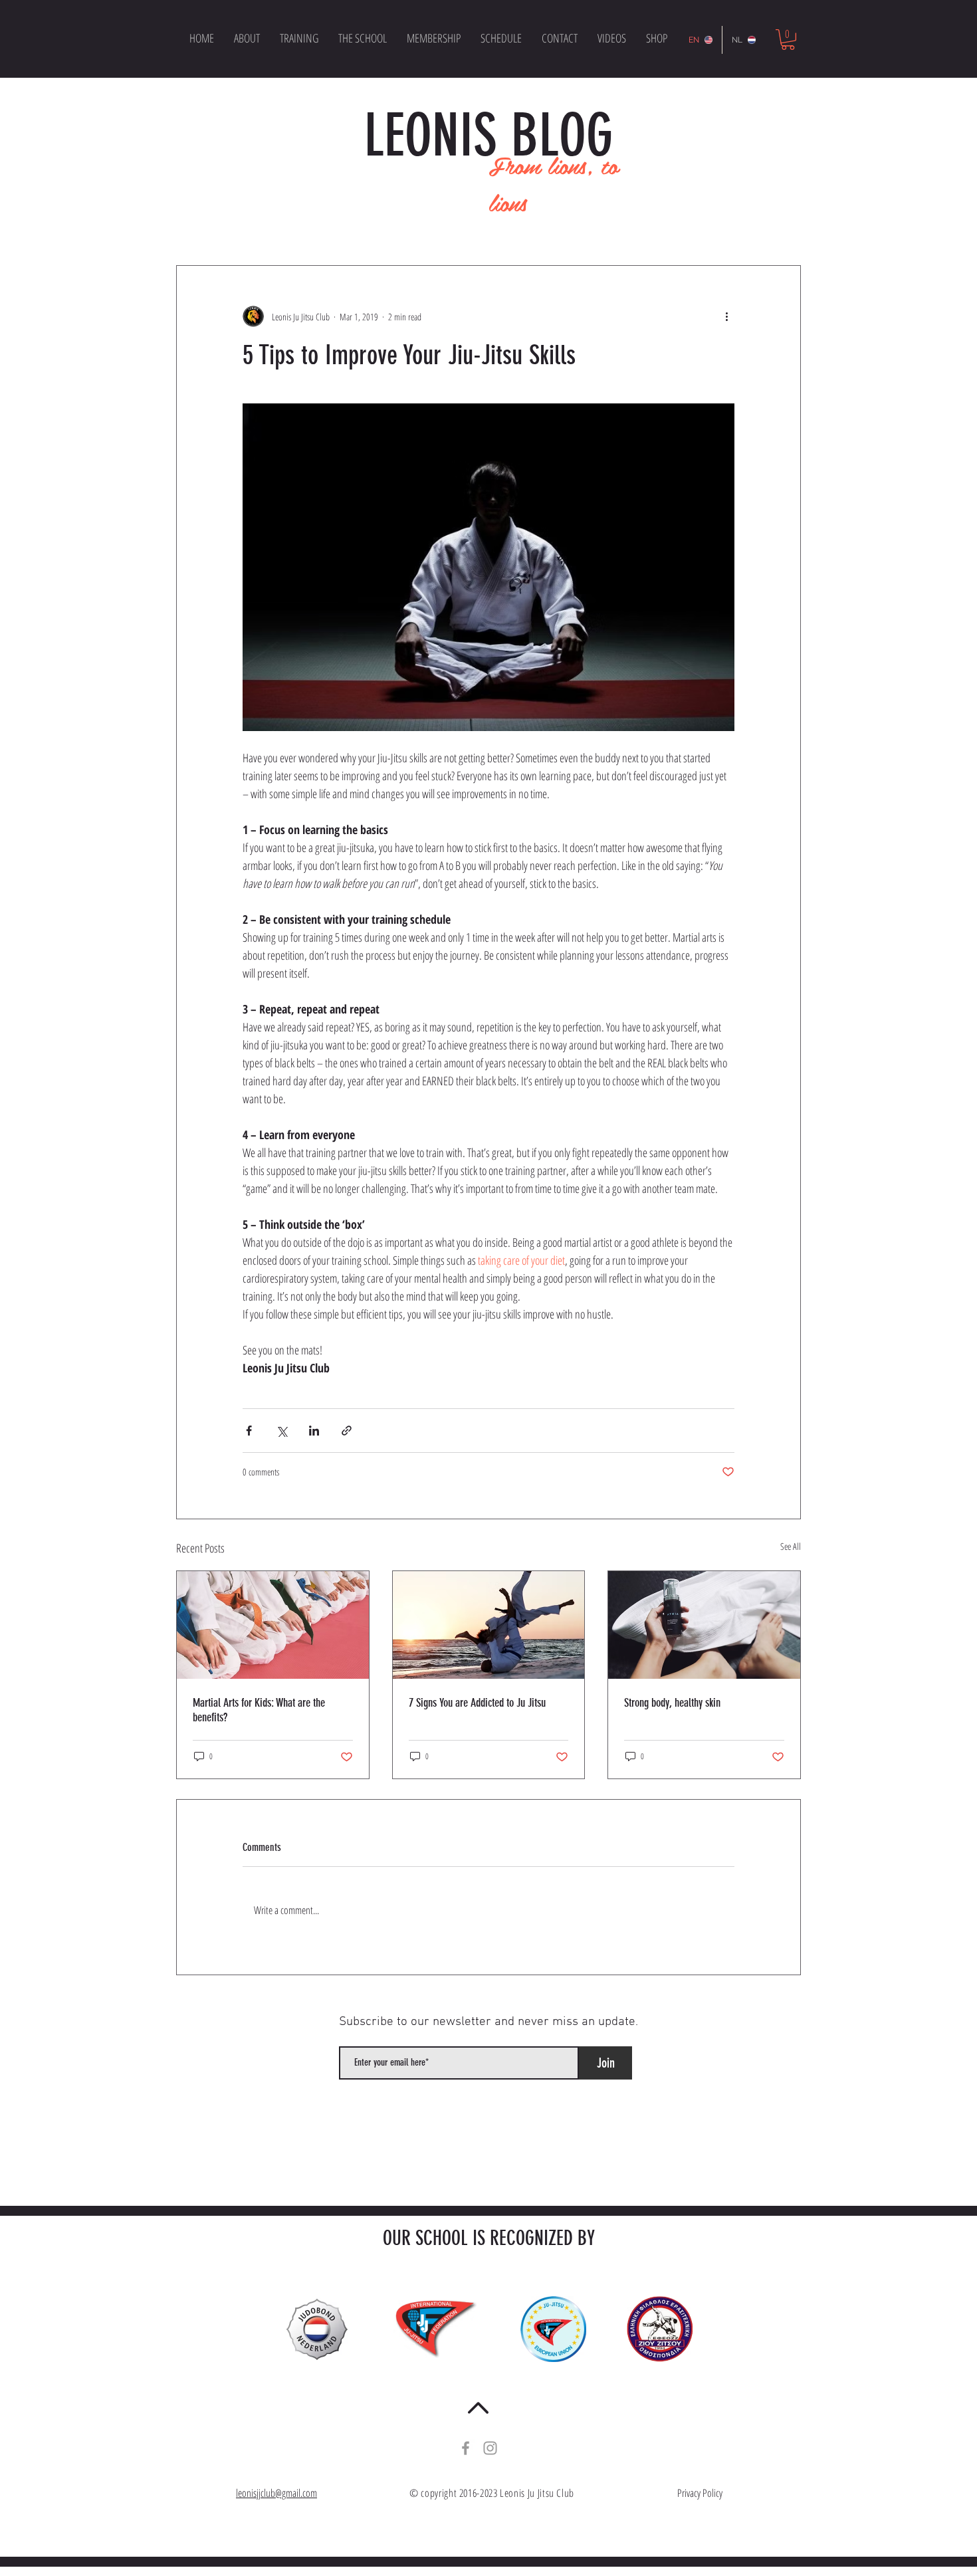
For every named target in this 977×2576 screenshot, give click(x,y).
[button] (788, 40)
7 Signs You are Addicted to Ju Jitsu (477, 1703)
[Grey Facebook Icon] (466, 2448)
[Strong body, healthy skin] (704, 1625)
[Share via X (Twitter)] (281, 1431)
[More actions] (726, 316)
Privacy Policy (700, 2493)
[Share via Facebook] (249, 1431)
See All (791, 1546)
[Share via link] (347, 1431)
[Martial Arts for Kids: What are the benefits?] (273, 1625)
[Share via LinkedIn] (314, 1431)
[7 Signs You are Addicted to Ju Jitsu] (489, 1625)
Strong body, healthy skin (672, 1703)
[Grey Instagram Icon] (490, 2448)
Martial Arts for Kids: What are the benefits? (259, 1710)
